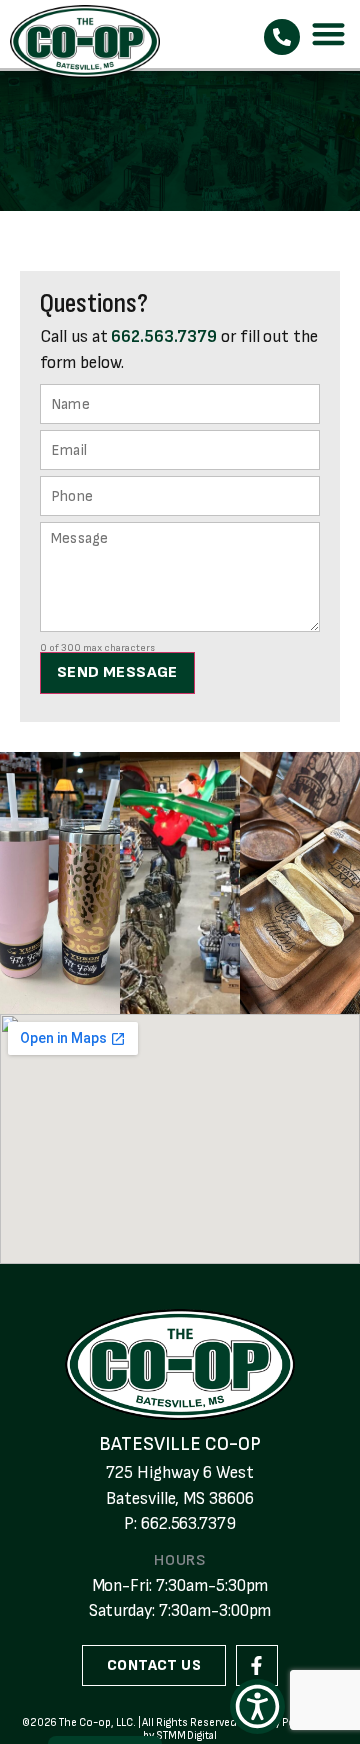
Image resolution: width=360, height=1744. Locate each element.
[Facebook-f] (257, 1666)
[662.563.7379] (282, 37)
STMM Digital (186, 1735)
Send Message (117, 672)
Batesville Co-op (179, 1444)
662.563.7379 (163, 337)
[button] (329, 34)
